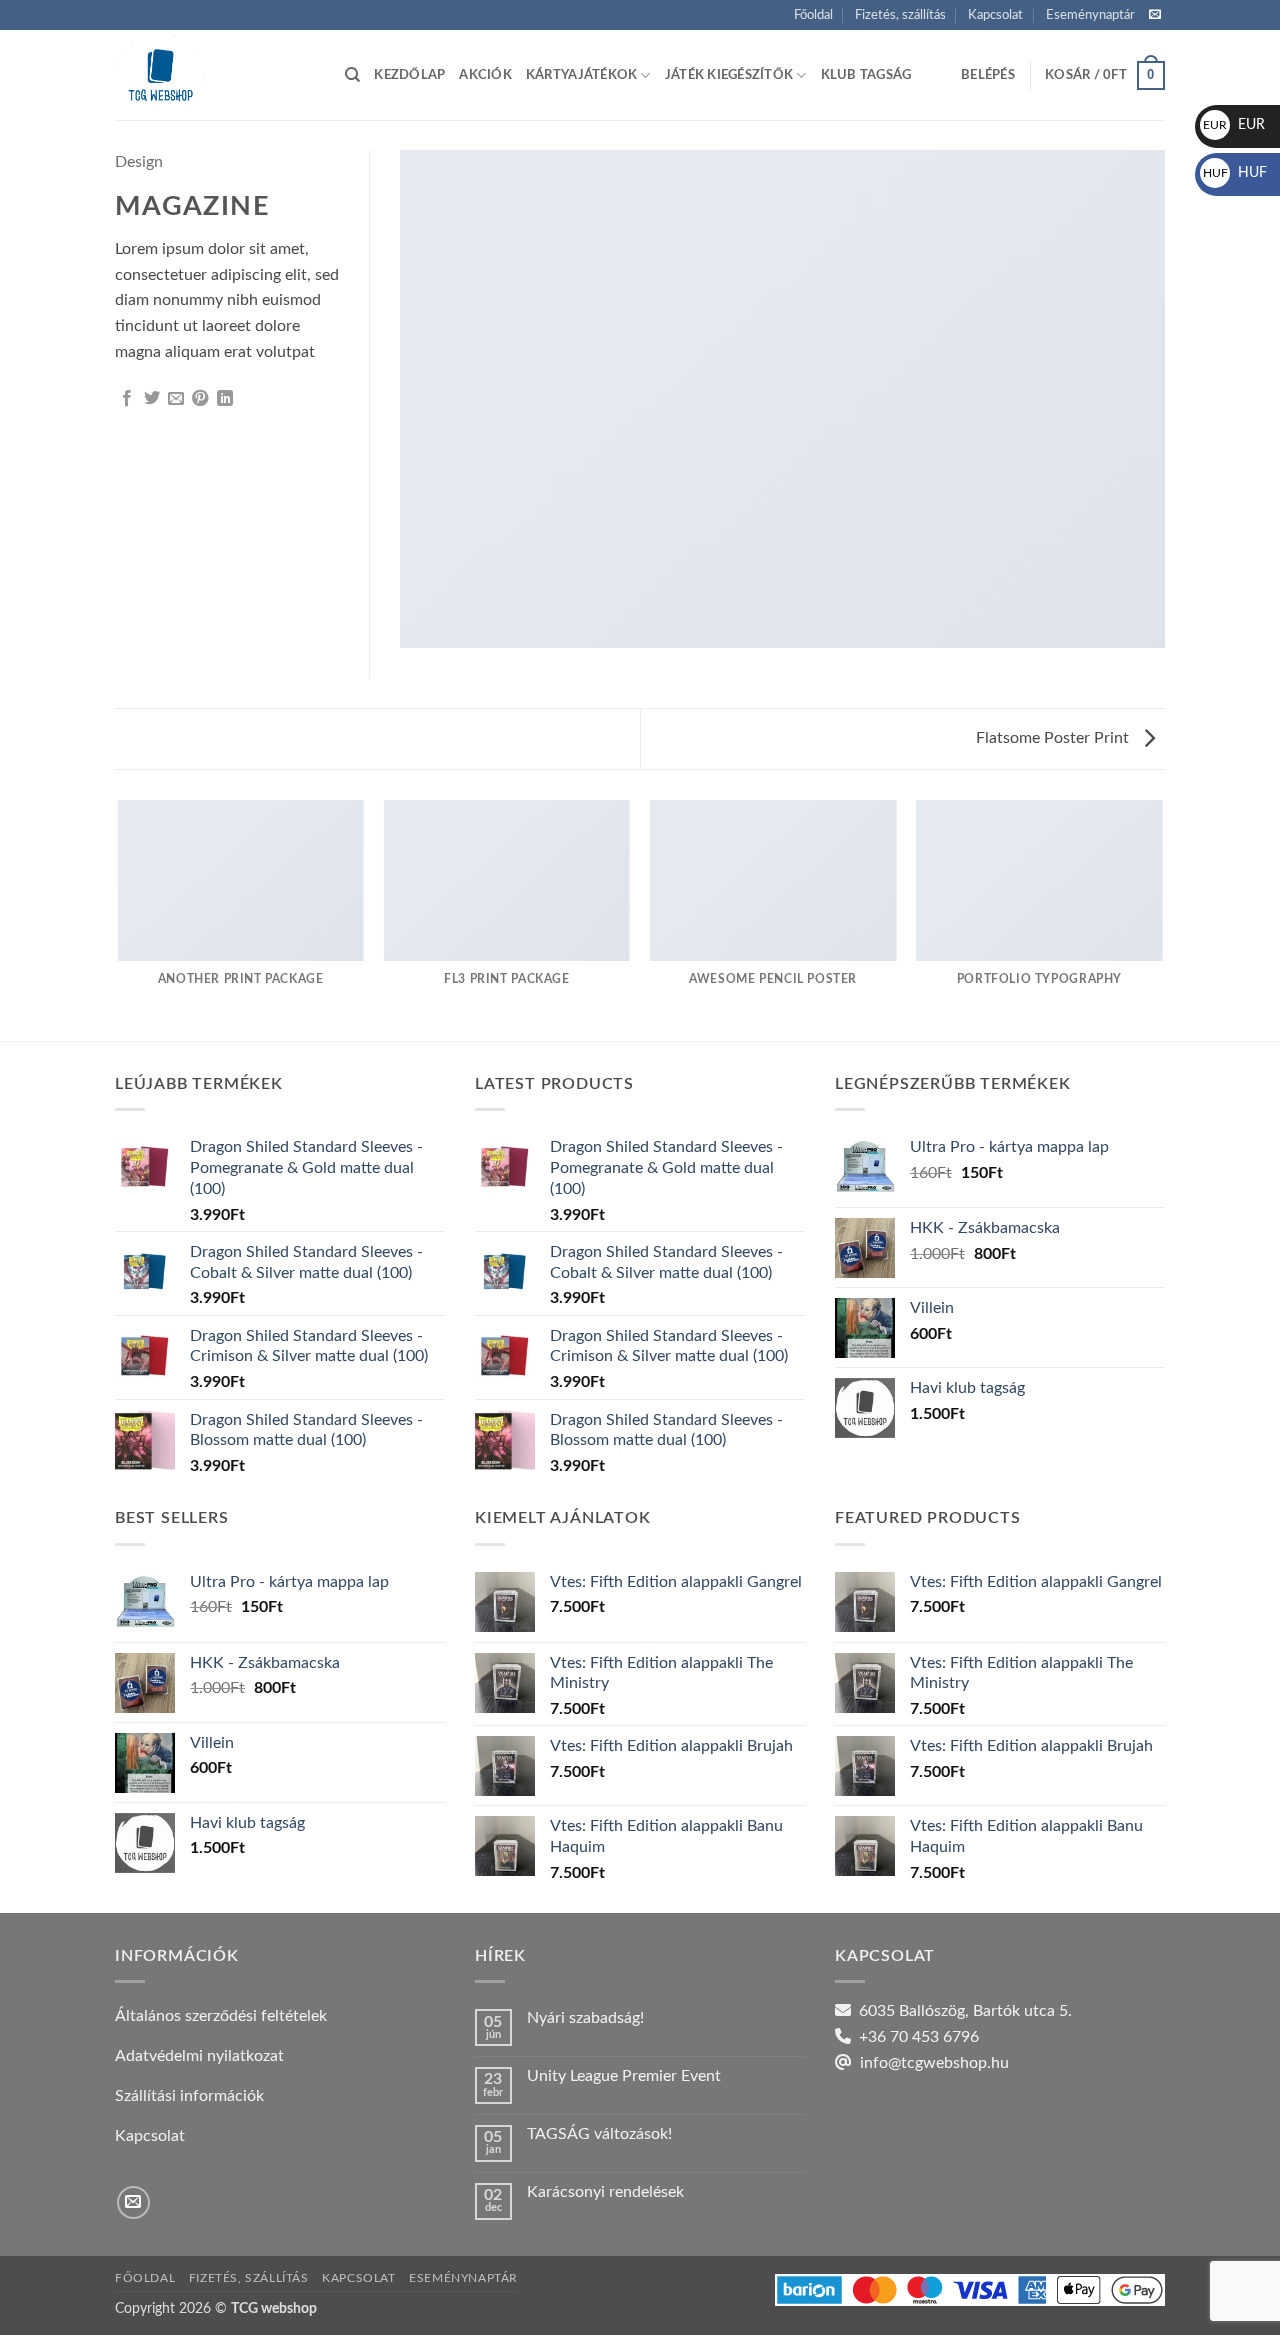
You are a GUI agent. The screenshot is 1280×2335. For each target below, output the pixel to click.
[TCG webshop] (215, 75)
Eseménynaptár (1090, 15)
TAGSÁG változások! (599, 2134)
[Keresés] (352, 75)
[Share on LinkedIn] (225, 399)
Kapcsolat (995, 15)
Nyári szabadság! (585, 2018)
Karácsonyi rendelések (605, 2192)
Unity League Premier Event (624, 2076)
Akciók (485, 75)
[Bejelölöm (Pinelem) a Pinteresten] (200, 399)
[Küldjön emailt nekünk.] (1155, 15)
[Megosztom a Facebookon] (127, 399)
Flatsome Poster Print (1054, 738)
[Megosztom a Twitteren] (152, 399)
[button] (988, 75)
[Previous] (119, 919)
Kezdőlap (409, 75)
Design (139, 162)
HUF (1235, 173)
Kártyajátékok (581, 75)
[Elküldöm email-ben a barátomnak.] (176, 399)
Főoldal (813, 15)
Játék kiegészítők (729, 75)
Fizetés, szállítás (900, 15)
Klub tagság (866, 75)
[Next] (1162, 919)
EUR (1234, 125)
